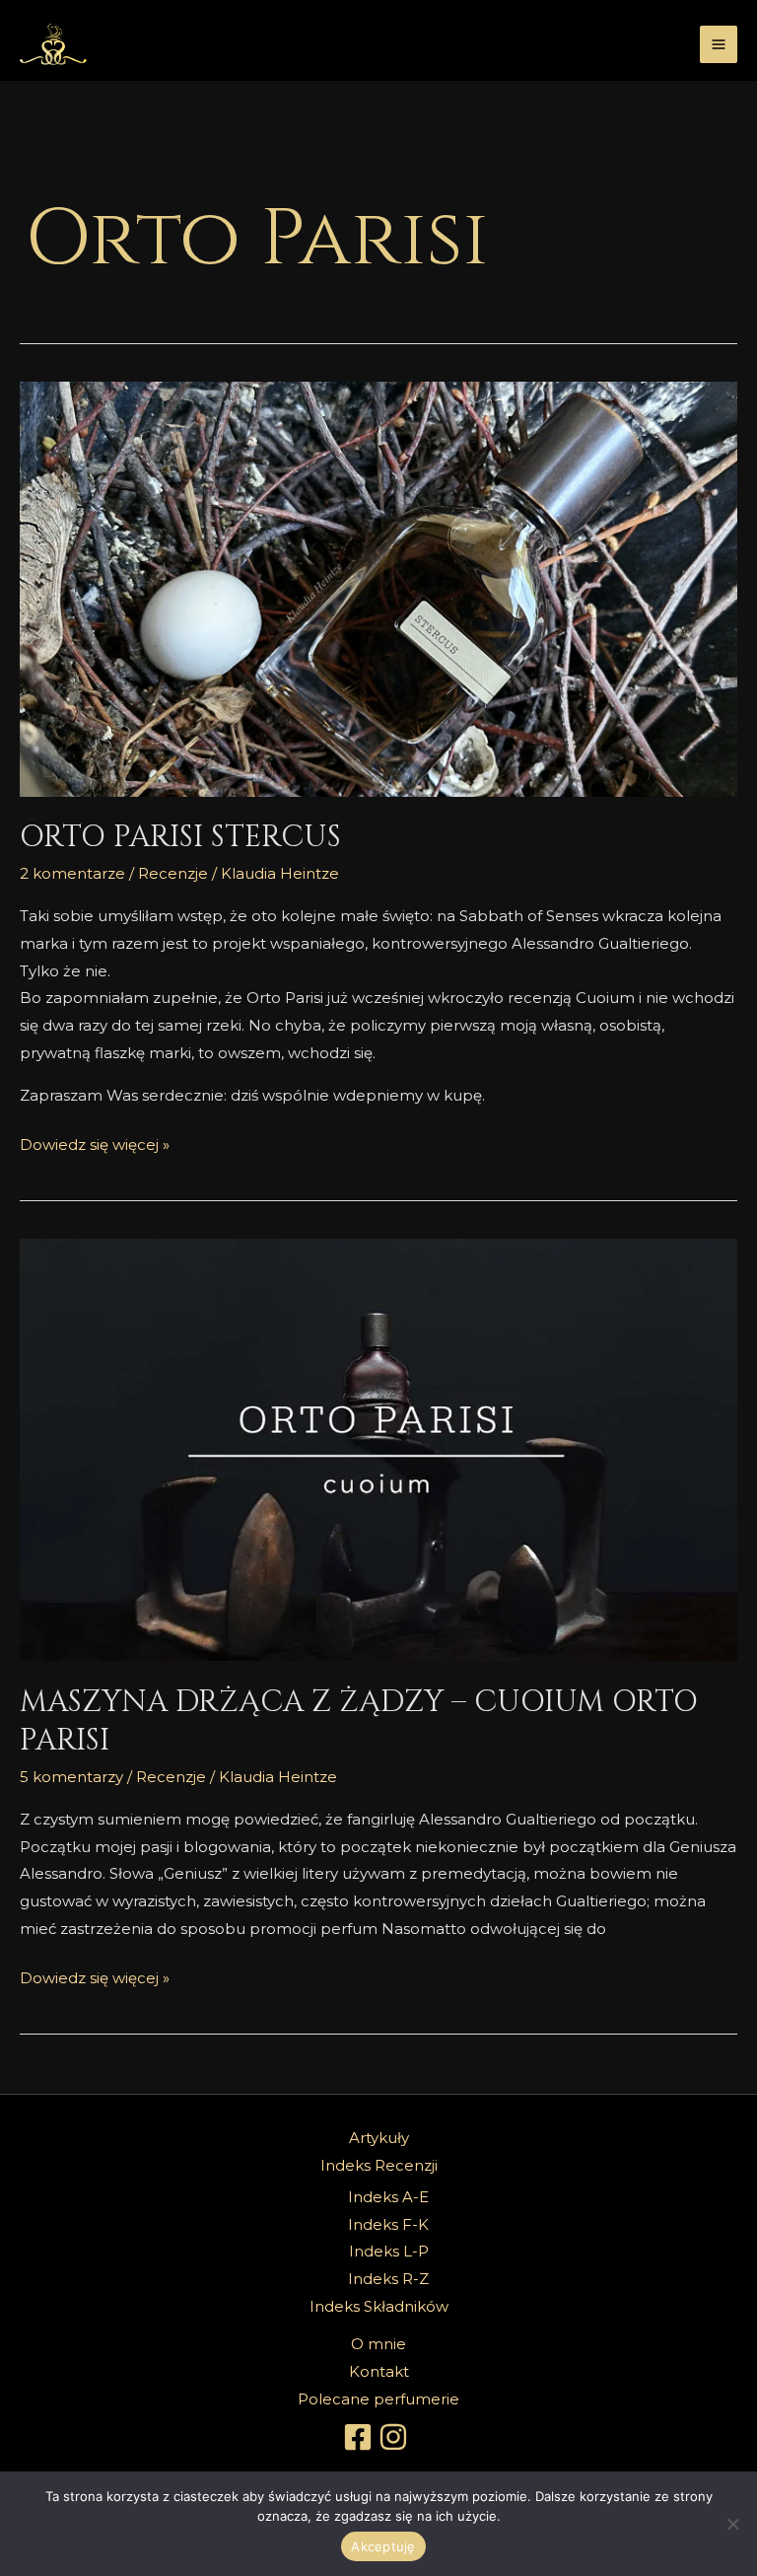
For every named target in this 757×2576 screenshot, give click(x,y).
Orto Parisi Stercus (180, 837)
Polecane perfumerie (378, 2399)
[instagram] (396, 2437)
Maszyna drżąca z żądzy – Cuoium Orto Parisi (359, 1721)
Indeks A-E (388, 2197)
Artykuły (379, 2138)
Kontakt (379, 2371)
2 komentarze (72, 873)
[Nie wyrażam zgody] (732, 2524)
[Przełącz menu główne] (719, 45)
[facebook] (361, 2437)
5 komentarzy (71, 1777)
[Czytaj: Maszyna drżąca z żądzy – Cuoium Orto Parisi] (378, 1450)
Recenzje (173, 873)
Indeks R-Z (388, 2279)
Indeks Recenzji (379, 2165)
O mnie (378, 2344)
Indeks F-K (388, 2224)
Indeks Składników (379, 2306)
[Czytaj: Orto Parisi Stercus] (378, 589)
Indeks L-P (389, 2251)
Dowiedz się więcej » (95, 1143)
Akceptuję (383, 2546)
